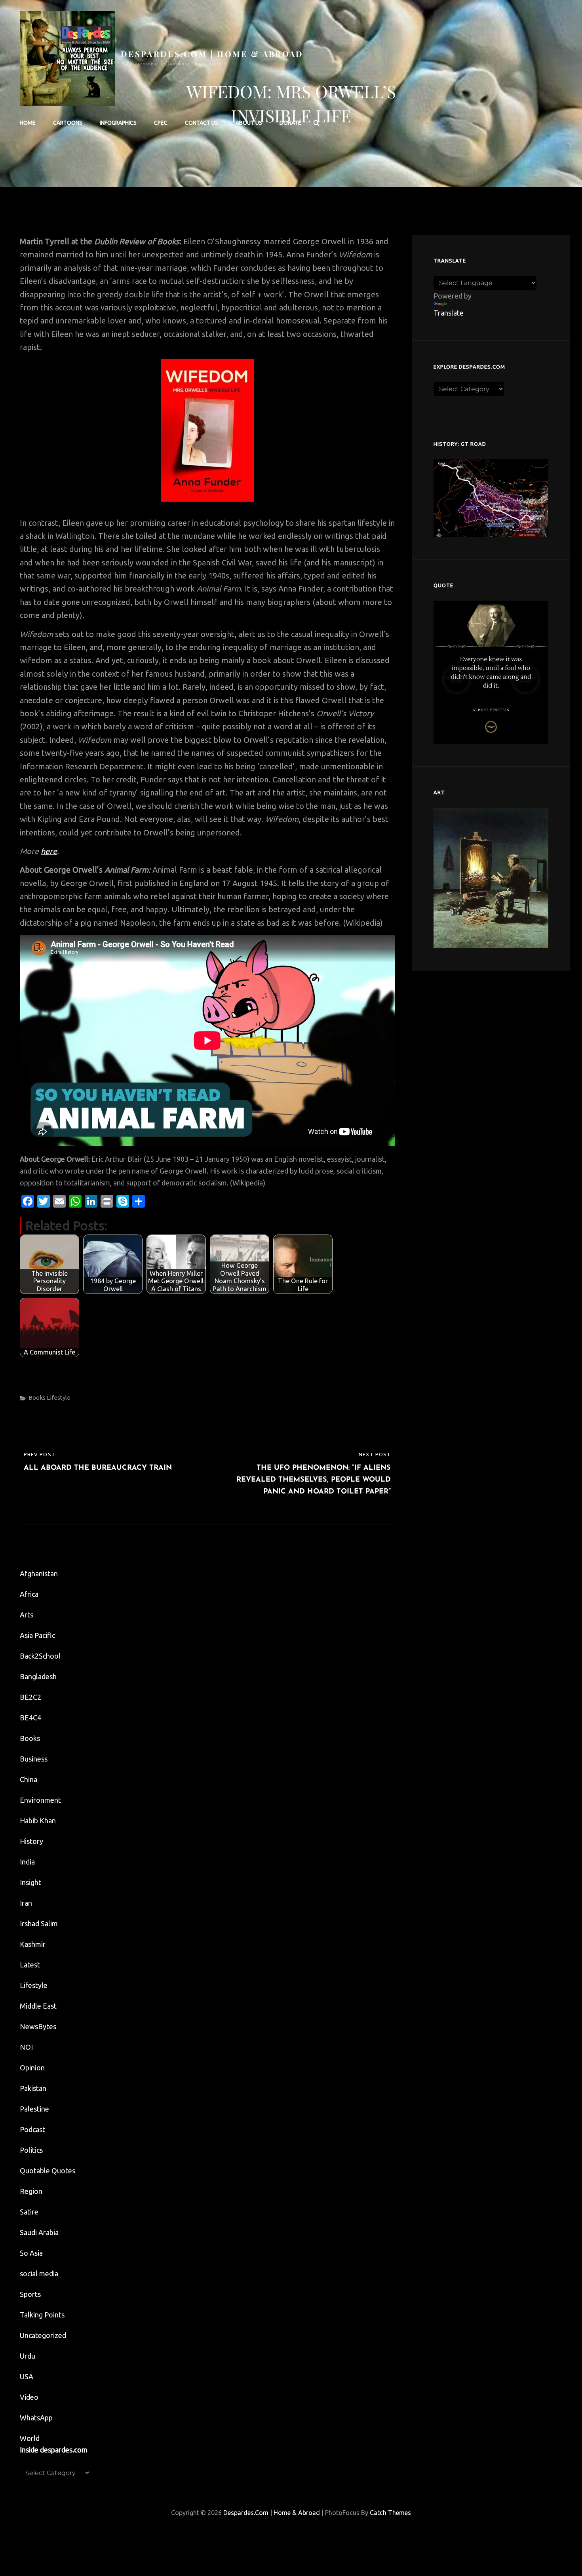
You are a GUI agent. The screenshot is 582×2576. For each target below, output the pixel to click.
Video (29, 2397)
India (27, 1862)
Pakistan (33, 2088)
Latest (30, 1965)
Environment (40, 1800)
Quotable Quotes (48, 2171)
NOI (26, 2047)
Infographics (118, 123)
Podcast (32, 2129)
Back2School (40, 1656)
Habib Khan (38, 1821)
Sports (30, 2294)
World (30, 2438)
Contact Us (202, 123)
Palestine (34, 2109)
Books (37, 1397)
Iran (26, 1903)
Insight (30, 1882)
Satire (29, 2212)
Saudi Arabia (39, 2232)
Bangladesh (38, 1676)
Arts (27, 1615)
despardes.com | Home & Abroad (212, 54)
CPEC (161, 123)
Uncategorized (43, 2335)
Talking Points (42, 2315)
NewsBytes (38, 2026)
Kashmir (33, 1944)
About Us (249, 123)
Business (34, 1759)
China (29, 1779)
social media (39, 2274)
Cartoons (68, 123)
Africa (29, 1594)
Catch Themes (390, 2513)
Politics (31, 2150)
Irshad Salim (39, 1923)
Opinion (32, 2068)
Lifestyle (59, 1397)
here (49, 851)
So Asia (31, 2253)
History (31, 1841)
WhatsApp (36, 2418)
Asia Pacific (37, 1635)
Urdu (28, 2356)
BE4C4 (30, 1718)
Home (28, 123)
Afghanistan (39, 1573)
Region (31, 2191)
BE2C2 (30, 1697)
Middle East (38, 2006)
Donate (290, 123)
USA (27, 2376)
